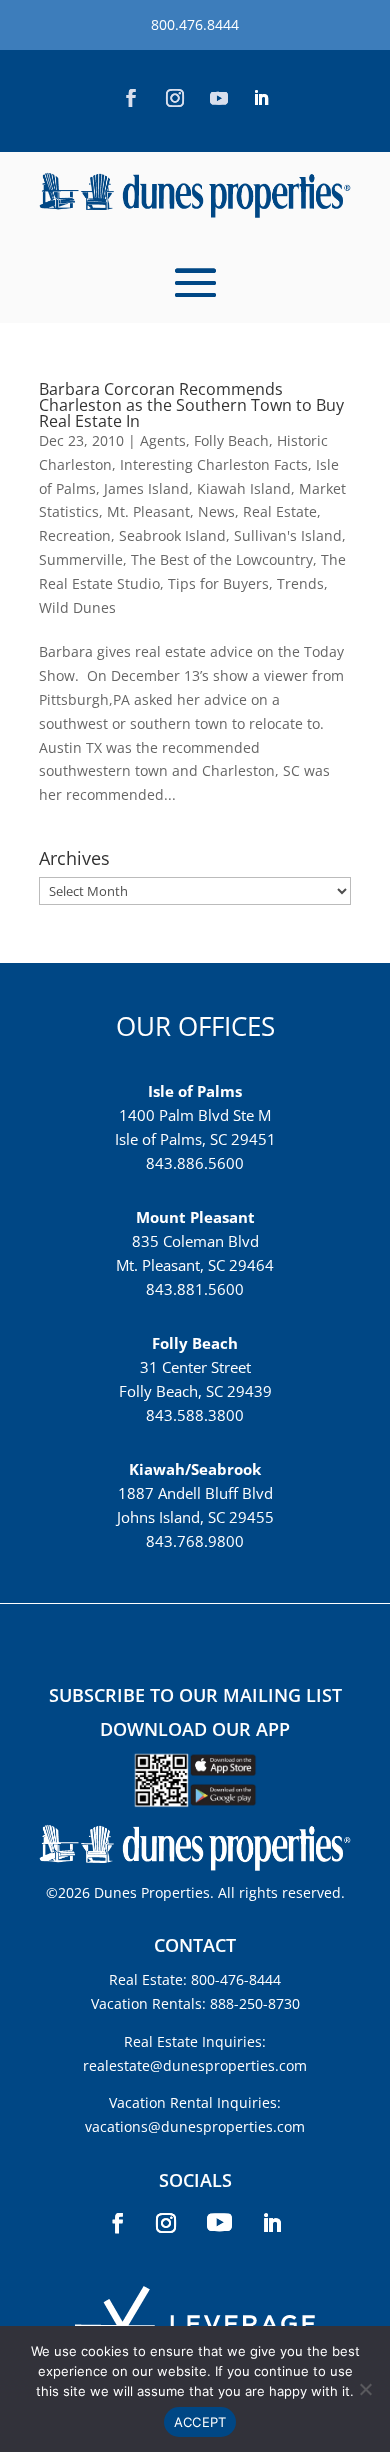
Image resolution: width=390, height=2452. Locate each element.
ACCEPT (200, 2422)
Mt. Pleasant (148, 511)
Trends (300, 583)
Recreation (75, 535)
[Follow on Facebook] (131, 98)
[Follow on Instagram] (175, 98)
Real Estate (280, 511)
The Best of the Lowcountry (222, 559)
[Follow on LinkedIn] (261, 98)
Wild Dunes (77, 607)
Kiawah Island (244, 488)
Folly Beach (231, 440)
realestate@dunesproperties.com (195, 2065)
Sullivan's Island (288, 535)
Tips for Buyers (218, 583)
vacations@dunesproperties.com (195, 2126)
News (216, 511)
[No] (365, 2389)
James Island (146, 488)
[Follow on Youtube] (219, 98)
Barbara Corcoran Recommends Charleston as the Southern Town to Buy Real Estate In (191, 405)
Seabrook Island (172, 535)
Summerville (81, 559)
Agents (163, 440)
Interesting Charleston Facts (214, 464)
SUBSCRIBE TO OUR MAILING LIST (195, 1695)
